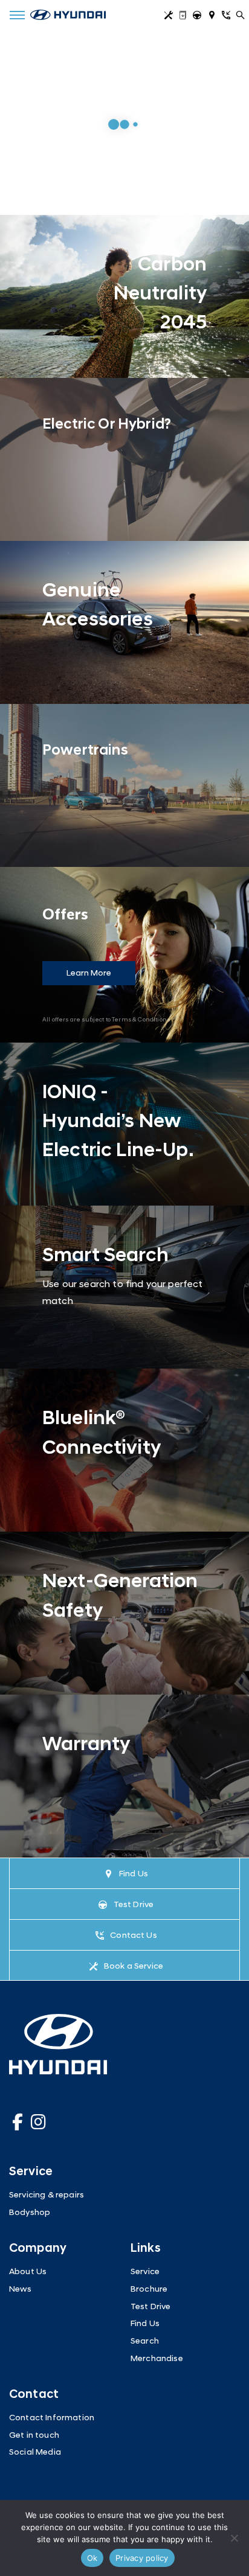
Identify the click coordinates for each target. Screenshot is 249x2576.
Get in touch (34, 2436)
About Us (28, 2272)
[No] (234, 2538)
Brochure (184, 17)
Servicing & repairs (47, 2195)
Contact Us (228, 17)
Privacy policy (142, 2558)
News (21, 2290)
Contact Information (52, 2418)
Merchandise (157, 2359)
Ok (92, 2558)
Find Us (213, 17)
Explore (38, 110)
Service (170, 17)
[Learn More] (124, 296)
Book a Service (134, 1966)
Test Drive (199, 17)
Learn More (89, 973)
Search (145, 2341)
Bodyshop (30, 2213)
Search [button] (242, 17)
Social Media (35, 2453)
